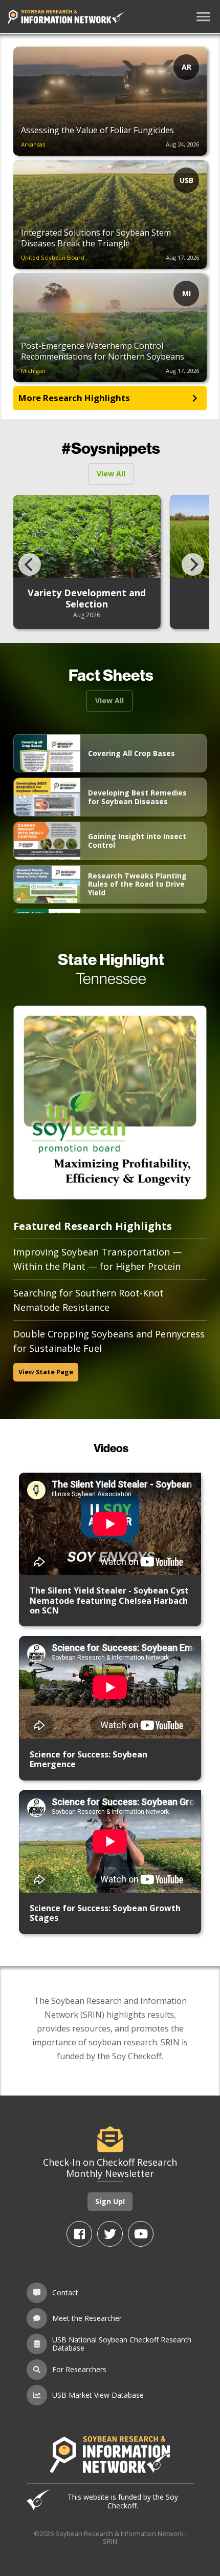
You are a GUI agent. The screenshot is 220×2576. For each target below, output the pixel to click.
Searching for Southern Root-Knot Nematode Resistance (89, 1300)
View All (111, 474)
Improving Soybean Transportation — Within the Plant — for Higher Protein (97, 1259)
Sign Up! (110, 2201)
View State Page (46, 1372)
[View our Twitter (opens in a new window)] (110, 2234)
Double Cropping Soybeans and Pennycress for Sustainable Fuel (109, 1341)
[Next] (193, 564)
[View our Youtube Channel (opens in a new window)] (141, 2234)
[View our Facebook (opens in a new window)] (79, 2234)
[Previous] (30, 564)
